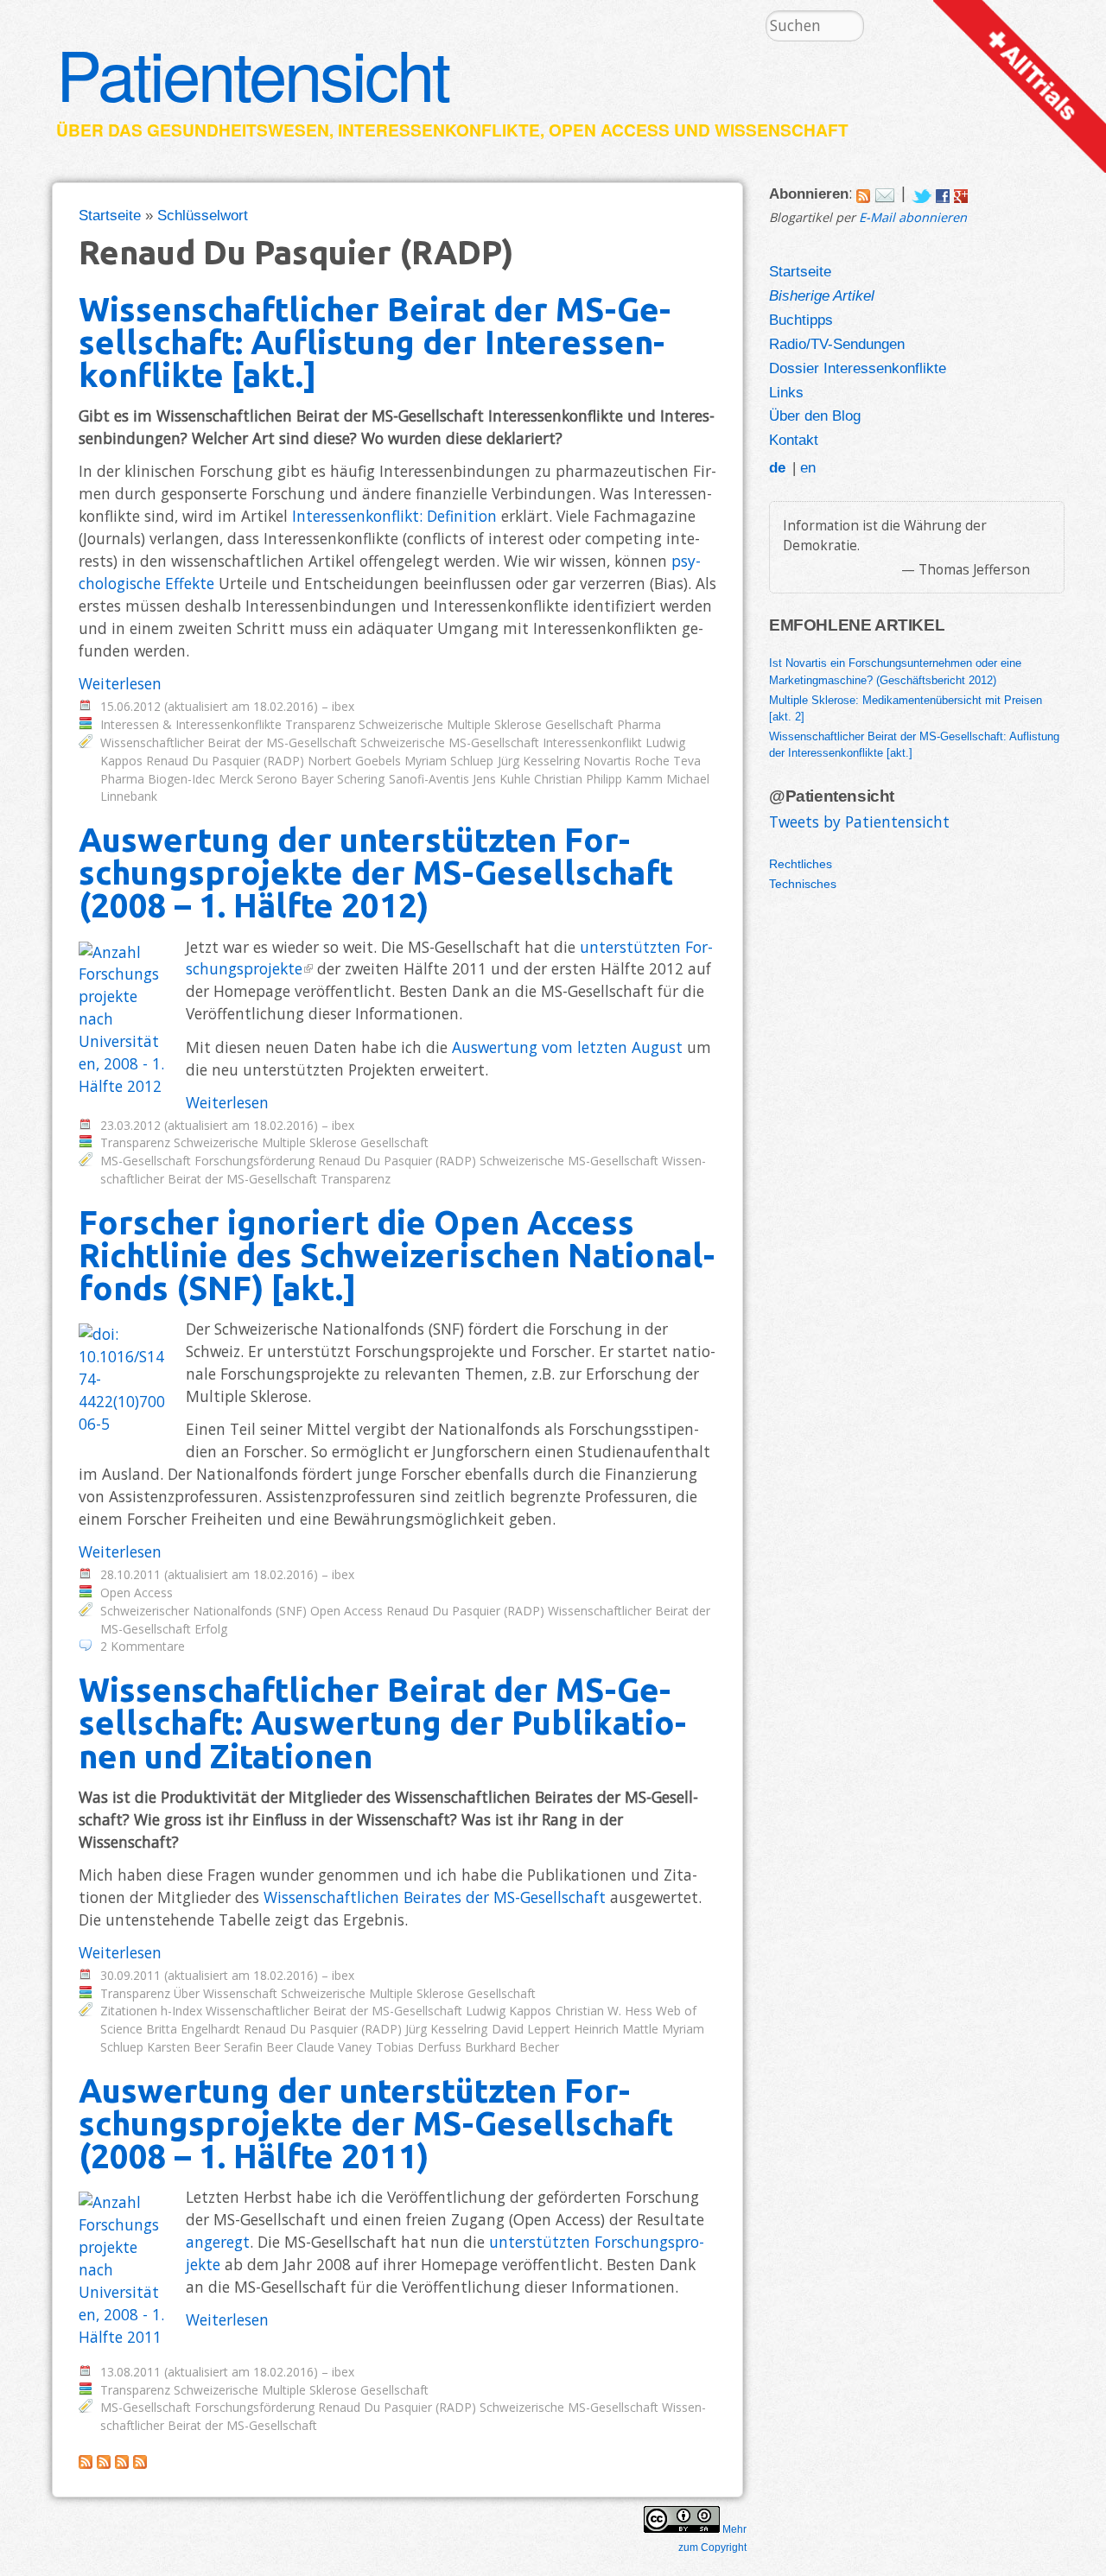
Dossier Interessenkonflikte (858, 368)
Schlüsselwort (203, 215)
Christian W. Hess (604, 2011)
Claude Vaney (334, 2047)
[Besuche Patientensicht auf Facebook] (943, 193)
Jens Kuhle (502, 779)
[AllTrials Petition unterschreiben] (1020, 167)
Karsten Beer (184, 2047)
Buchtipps (801, 320)
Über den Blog (815, 416)
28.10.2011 (130, 1574)
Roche (652, 761)
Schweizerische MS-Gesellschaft (450, 742)
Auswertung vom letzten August (567, 1047)
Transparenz (320, 724)
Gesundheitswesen (238, 130)
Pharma (639, 724)
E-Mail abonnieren (913, 217)
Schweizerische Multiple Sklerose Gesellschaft (486, 724)
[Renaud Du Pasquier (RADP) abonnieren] (86, 2463)
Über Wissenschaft (226, 1993)
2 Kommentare (143, 1646)
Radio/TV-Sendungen (837, 344)
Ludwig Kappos (509, 2011)
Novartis (607, 761)
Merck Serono (258, 779)
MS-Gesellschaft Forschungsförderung (207, 1161)
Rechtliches (801, 864)
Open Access (609, 130)
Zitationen (129, 2011)
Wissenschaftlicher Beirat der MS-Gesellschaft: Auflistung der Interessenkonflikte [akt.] (375, 342)
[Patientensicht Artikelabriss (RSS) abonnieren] (122, 2463)
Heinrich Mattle (616, 2029)
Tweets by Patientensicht (859, 822)
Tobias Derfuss (419, 2047)
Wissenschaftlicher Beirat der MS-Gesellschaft (229, 742)
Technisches (803, 884)
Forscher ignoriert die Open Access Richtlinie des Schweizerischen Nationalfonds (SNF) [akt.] (397, 1255)
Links (786, 392)
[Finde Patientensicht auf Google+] (961, 193)
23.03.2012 (130, 1125)
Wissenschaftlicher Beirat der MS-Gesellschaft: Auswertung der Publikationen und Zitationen (382, 1722)
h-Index (181, 2011)
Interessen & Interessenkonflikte (191, 724)
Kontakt (794, 440)
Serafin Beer (258, 2047)
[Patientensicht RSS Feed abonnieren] (863, 193)
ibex (343, 706)
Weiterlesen (120, 683)
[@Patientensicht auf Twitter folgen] (922, 193)
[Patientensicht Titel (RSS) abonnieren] (140, 2463)
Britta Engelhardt (193, 2029)
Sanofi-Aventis (429, 779)
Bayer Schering (343, 779)
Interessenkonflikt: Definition (394, 516)
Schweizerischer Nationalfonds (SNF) (203, 1611)
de (777, 467)
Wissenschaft (782, 130)
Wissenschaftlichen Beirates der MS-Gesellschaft (435, 1897)
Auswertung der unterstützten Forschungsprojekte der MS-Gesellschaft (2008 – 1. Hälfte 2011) (376, 2123)
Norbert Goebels (354, 761)
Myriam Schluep (449, 761)
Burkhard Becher (512, 2047)
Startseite (110, 215)
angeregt (218, 2242)
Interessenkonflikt (592, 742)
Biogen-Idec (181, 779)
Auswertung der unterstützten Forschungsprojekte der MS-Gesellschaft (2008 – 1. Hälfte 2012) (376, 872)
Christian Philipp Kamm (598, 779)
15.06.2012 (130, 706)
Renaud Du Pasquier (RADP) (225, 761)
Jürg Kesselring (539, 761)
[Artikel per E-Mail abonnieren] (885, 193)
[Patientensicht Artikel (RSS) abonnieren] (104, 2463)
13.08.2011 (130, 2372)
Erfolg (211, 1629)
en (808, 467)
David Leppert (531, 2029)
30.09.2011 (130, 1975)
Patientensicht (252, 73)
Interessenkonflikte (439, 130)
